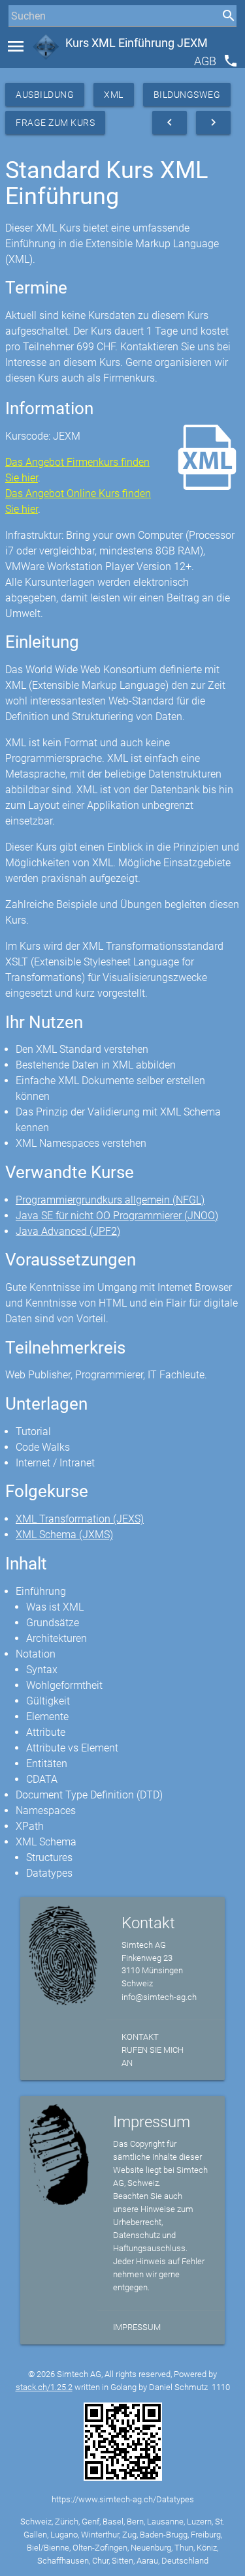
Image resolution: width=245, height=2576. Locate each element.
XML (114, 95)
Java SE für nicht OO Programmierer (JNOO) (117, 1216)
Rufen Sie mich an (153, 2056)
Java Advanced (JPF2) (68, 1231)
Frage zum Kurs (55, 123)
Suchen (23, 40)
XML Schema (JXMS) (64, 1535)
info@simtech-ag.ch (159, 1997)
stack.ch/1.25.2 (44, 2387)
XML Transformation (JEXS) (80, 1519)
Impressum (137, 2327)
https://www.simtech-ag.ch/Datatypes (123, 2499)
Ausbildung (45, 95)
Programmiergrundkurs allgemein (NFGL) (110, 1200)
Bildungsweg (187, 95)
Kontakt (140, 2037)
